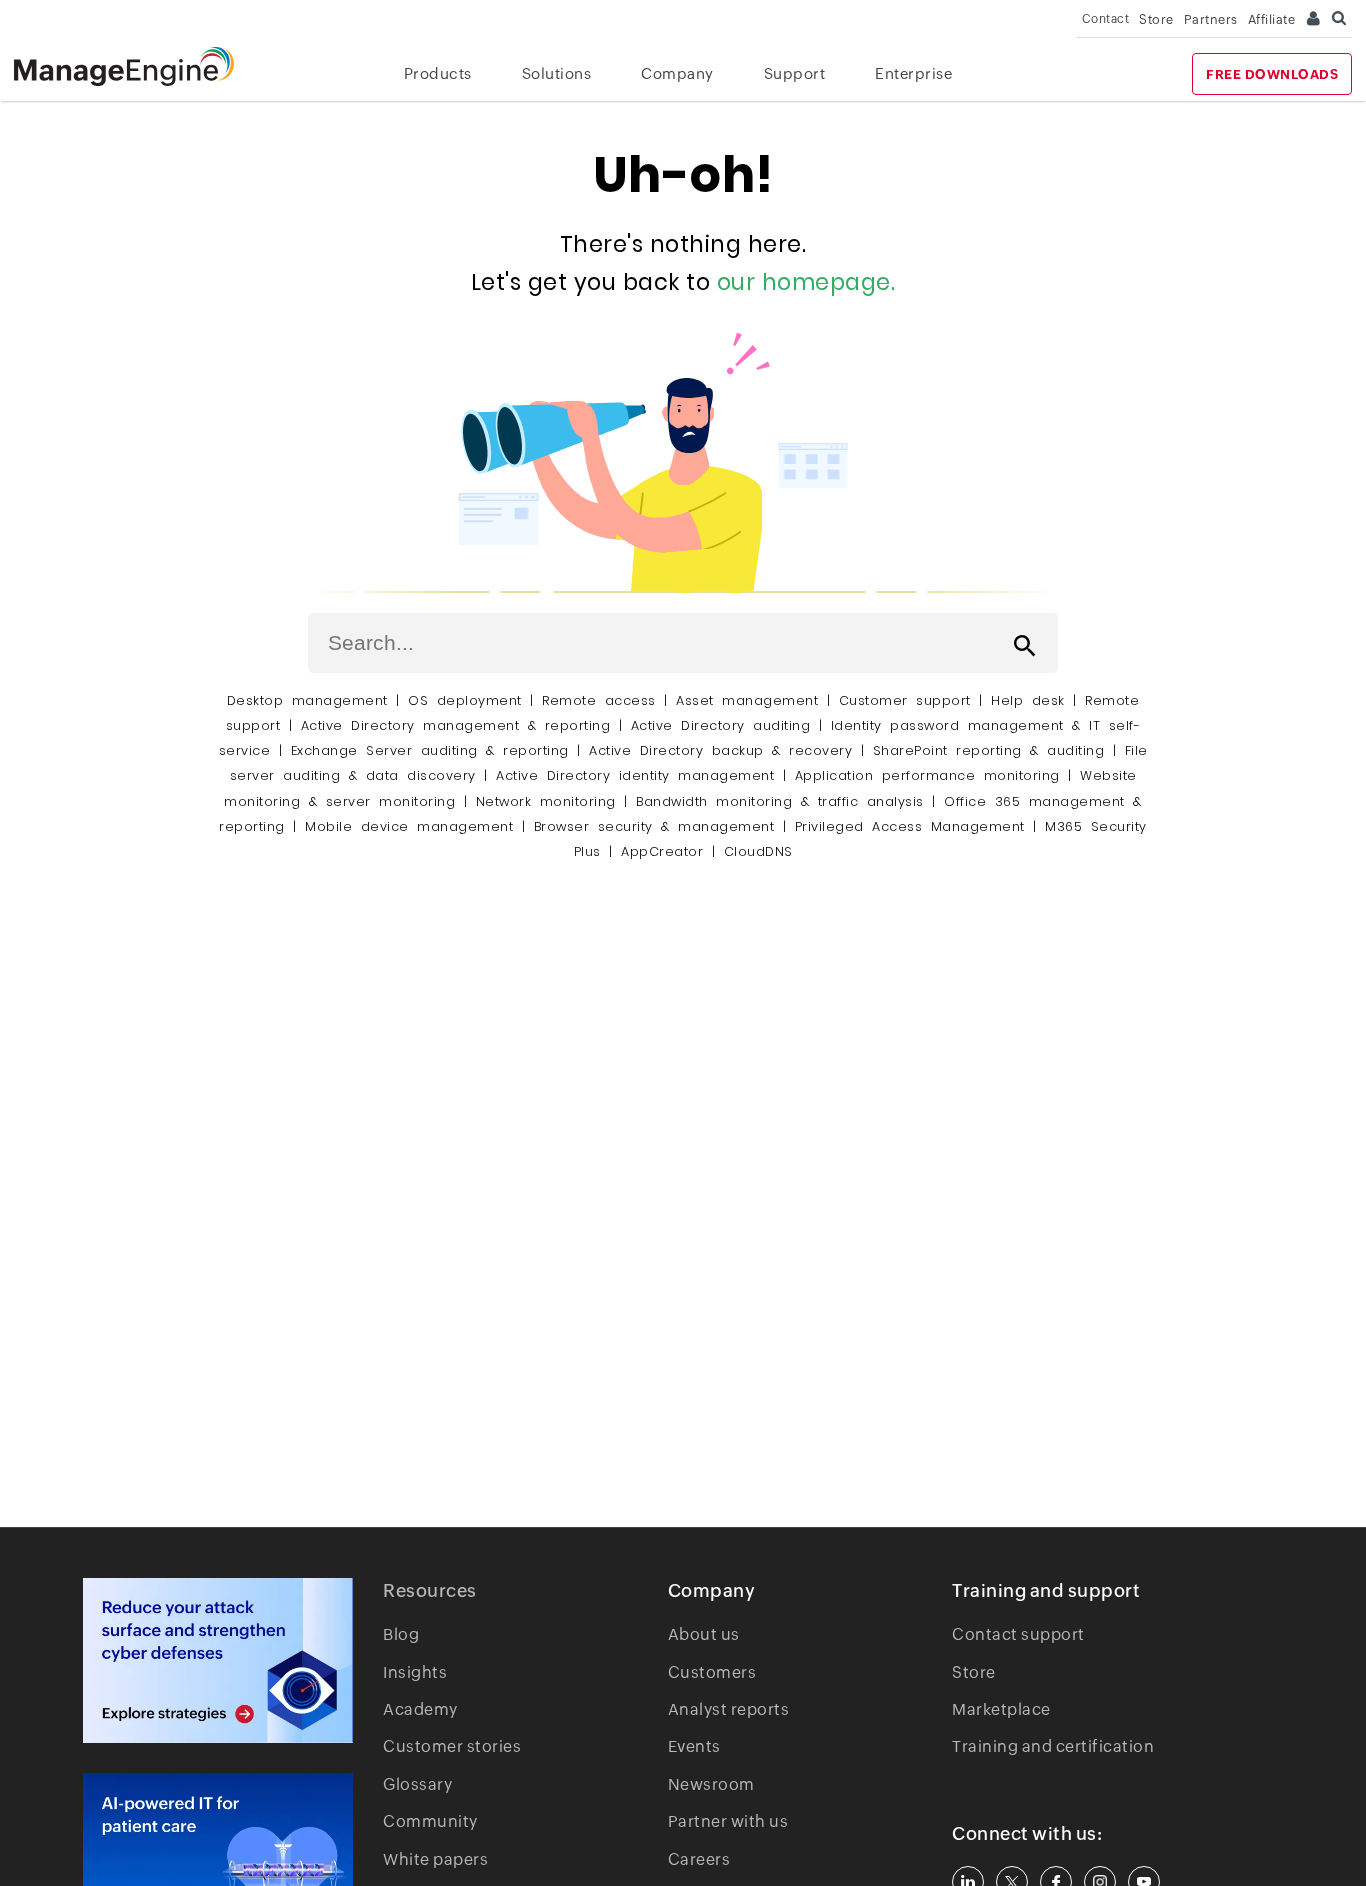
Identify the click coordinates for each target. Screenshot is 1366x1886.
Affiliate (1272, 19)
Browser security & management (654, 826)
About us (704, 1634)
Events (694, 1746)
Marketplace (1001, 1709)
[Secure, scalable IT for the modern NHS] (218, 1660)
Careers (699, 1859)
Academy (420, 1709)
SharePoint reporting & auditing (989, 750)
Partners (1211, 19)
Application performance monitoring (927, 775)
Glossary (417, 1784)
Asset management (747, 700)
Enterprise (913, 73)
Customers (712, 1672)
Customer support (905, 700)
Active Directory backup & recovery (720, 750)
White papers (435, 1859)
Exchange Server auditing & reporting (434, 750)
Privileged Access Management (910, 826)
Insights (415, 1672)
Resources (430, 1590)
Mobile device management (409, 826)
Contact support (1018, 1634)
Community (430, 1821)
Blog (401, 1634)
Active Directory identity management (635, 775)
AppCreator (662, 851)
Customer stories (452, 1746)
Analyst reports (729, 1709)
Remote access (599, 700)
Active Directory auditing (721, 725)
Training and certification (1053, 1746)
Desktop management (307, 700)
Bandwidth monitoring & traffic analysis (780, 801)
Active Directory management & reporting (460, 725)
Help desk (1028, 700)
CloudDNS (758, 851)
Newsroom (711, 1784)
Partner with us (728, 1821)
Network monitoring (546, 801)
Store (1156, 19)
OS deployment (465, 700)
